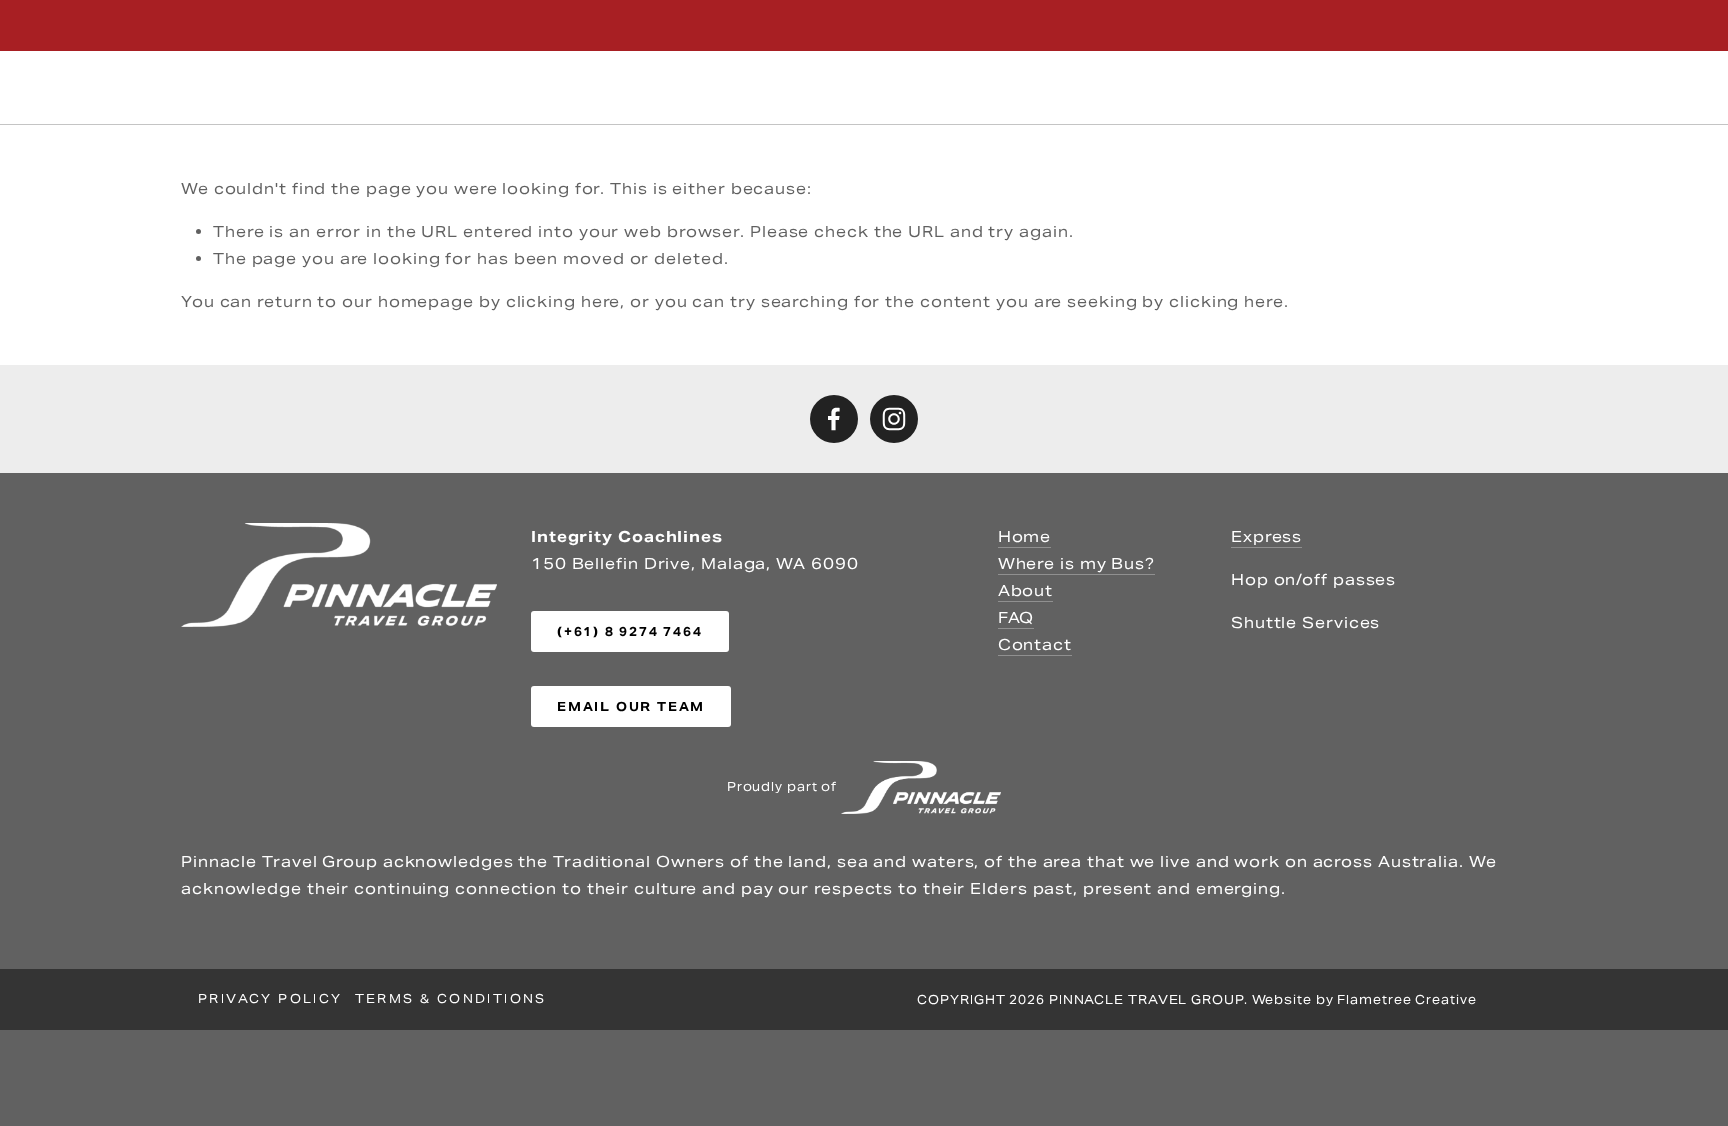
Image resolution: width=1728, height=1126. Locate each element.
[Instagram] (894, 419)
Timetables (385, 87)
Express (1266, 536)
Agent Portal (1326, 87)
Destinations (831, 87)
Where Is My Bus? (688, 87)
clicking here (563, 301)
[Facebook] (834, 419)
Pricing (509, 86)
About (1421, 87)
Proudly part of (784, 785)
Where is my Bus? (1076, 563)
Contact (1497, 87)
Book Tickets (954, 87)
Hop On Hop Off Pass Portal (1141, 87)
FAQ (1016, 617)
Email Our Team (631, 706)
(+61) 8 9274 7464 (1467, 25)
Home (1025, 536)
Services (254, 87)
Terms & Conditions (451, 998)
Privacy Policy (270, 998)
